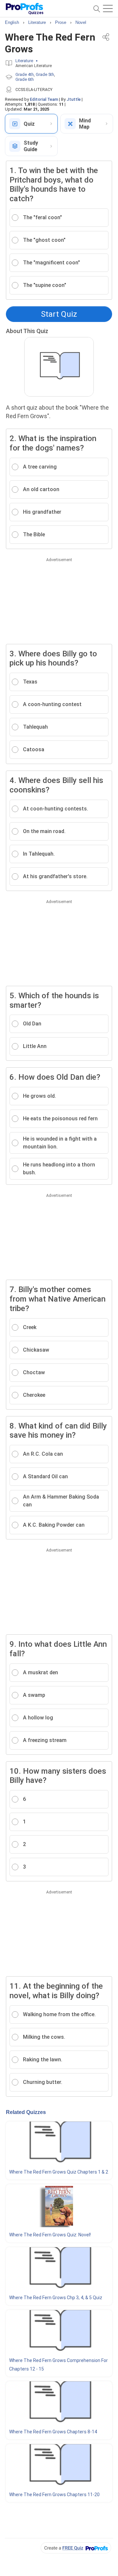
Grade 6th (25, 79)
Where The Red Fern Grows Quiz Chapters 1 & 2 (59, 2172)
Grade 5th (45, 74)
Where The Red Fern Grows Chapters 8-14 (53, 2432)
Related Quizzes (26, 2112)
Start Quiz (59, 314)
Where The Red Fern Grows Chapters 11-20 (54, 2495)
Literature (24, 61)
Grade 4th (25, 74)
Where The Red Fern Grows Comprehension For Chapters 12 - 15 (59, 2365)
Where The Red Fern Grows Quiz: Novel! (50, 2235)
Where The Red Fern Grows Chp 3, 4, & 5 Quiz (56, 2298)
